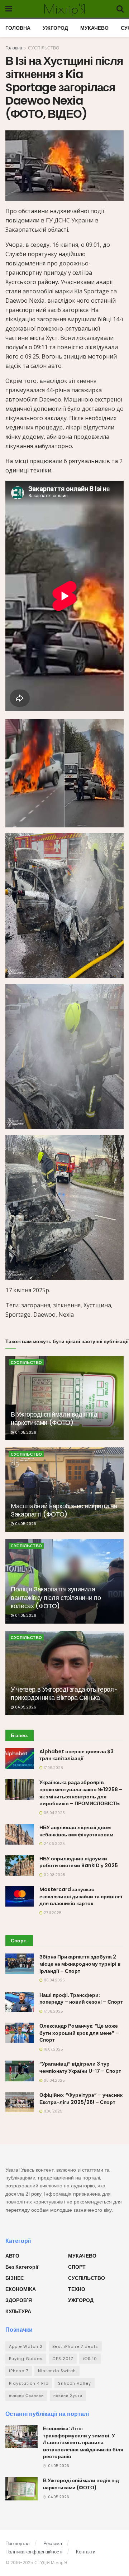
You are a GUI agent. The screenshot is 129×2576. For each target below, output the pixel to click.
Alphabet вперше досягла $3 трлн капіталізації (77, 1755)
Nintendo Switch (57, 2371)
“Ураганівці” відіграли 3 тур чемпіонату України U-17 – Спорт (80, 2067)
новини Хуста (68, 2395)
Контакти (86, 2552)
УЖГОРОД (55, 28)
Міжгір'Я (64, 9)
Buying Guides (26, 2359)
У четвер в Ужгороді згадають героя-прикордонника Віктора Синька (64, 1693)
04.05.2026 (25, 1433)
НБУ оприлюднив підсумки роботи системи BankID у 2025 (79, 1862)
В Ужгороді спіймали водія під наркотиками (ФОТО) (54, 1418)
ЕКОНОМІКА (21, 2289)
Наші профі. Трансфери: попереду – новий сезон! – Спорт (81, 1999)
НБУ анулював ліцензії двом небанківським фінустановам (76, 1831)
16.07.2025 (53, 2049)
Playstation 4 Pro (29, 2383)
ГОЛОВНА (18, 28)
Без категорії (22, 2267)
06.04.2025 (54, 1813)
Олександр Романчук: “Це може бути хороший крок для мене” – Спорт (79, 2033)
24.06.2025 (54, 1844)
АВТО (12, 2256)
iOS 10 (90, 2359)
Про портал (18, 2544)
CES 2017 (63, 2359)
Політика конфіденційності (34, 2552)
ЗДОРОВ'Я (19, 2300)
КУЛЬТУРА (18, 2311)
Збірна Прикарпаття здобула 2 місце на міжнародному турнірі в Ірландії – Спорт (80, 1964)
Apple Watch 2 (26, 2346)
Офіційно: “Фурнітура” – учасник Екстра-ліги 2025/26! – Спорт (81, 2099)
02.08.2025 (54, 1875)
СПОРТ (77, 2267)
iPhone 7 (19, 2371)
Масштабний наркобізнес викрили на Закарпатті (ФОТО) (64, 1510)
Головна (14, 48)
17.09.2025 (53, 1768)
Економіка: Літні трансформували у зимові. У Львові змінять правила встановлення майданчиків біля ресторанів (83, 2442)
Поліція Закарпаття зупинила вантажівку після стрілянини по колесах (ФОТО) (56, 1597)
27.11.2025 (52, 1913)
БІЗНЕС (15, 2278)
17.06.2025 (53, 2011)
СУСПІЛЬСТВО (44, 48)
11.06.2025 (52, 2111)
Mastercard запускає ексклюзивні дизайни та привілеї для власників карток (81, 1896)
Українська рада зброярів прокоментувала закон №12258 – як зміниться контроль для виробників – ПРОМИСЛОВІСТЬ (81, 1793)
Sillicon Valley (75, 2383)
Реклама (53, 2544)
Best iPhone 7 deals (75, 2346)
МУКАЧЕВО (94, 28)
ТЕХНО (77, 2289)
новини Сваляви (26, 2395)
